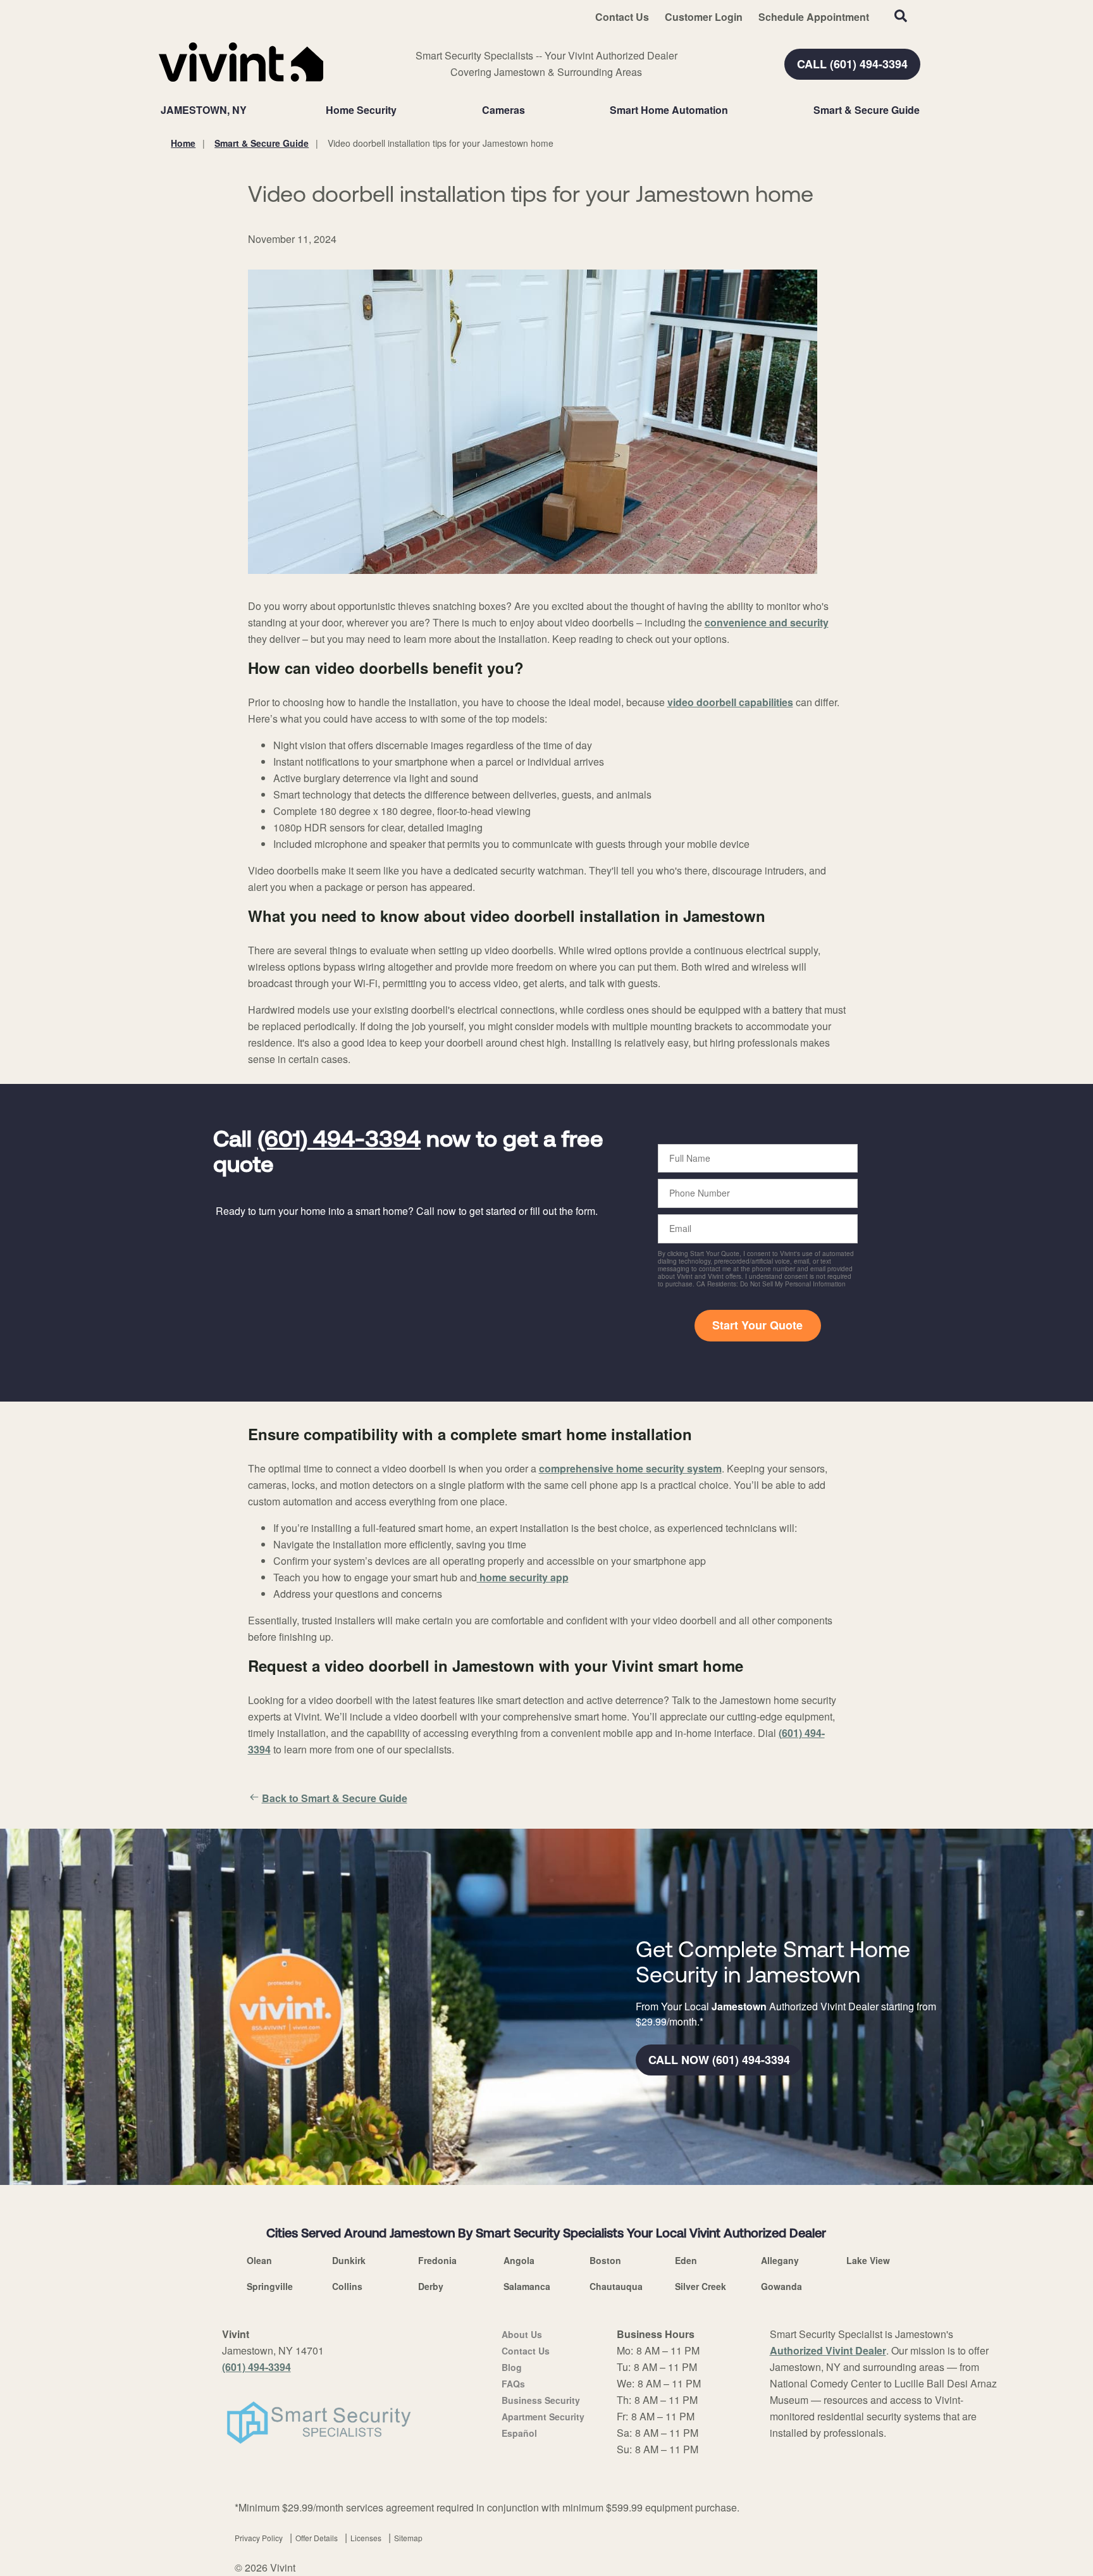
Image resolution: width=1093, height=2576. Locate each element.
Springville (270, 2286)
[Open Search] (901, 16)
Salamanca (527, 2286)
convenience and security (767, 622)
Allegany (780, 2260)
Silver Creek (701, 2286)
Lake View (868, 2260)
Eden (686, 2260)
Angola (519, 2260)
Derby (431, 2286)
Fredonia (437, 2260)
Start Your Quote (757, 1325)
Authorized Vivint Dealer (828, 2350)
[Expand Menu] (403, 110)
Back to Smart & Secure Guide (335, 1798)
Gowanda (781, 2286)
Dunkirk (349, 2260)
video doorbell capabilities (730, 702)
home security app (523, 1577)
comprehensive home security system (630, 1468)
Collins (347, 2286)
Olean (259, 2260)
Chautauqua (616, 2286)
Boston (605, 2260)
